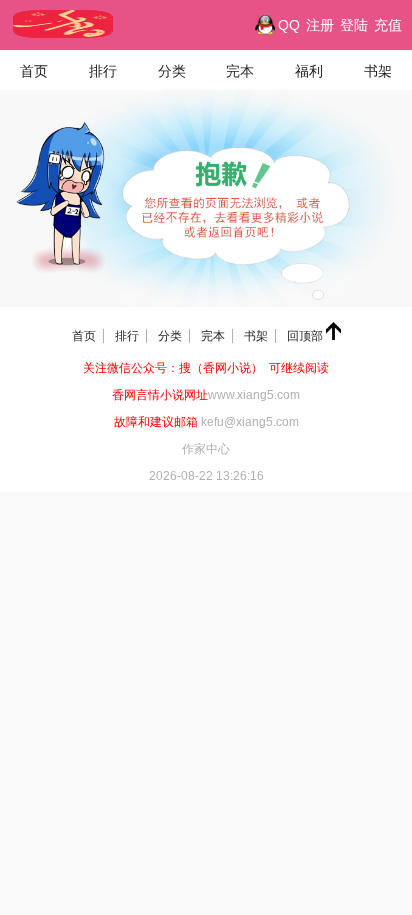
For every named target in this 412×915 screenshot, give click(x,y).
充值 (388, 25)
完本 (240, 71)
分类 (172, 71)
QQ (289, 25)
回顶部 (306, 336)
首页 (34, 71)
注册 (320, 25)
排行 (103, 71)
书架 (378, 71)
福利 (309, 71)
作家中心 (206, 449)
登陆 (354, 25)
